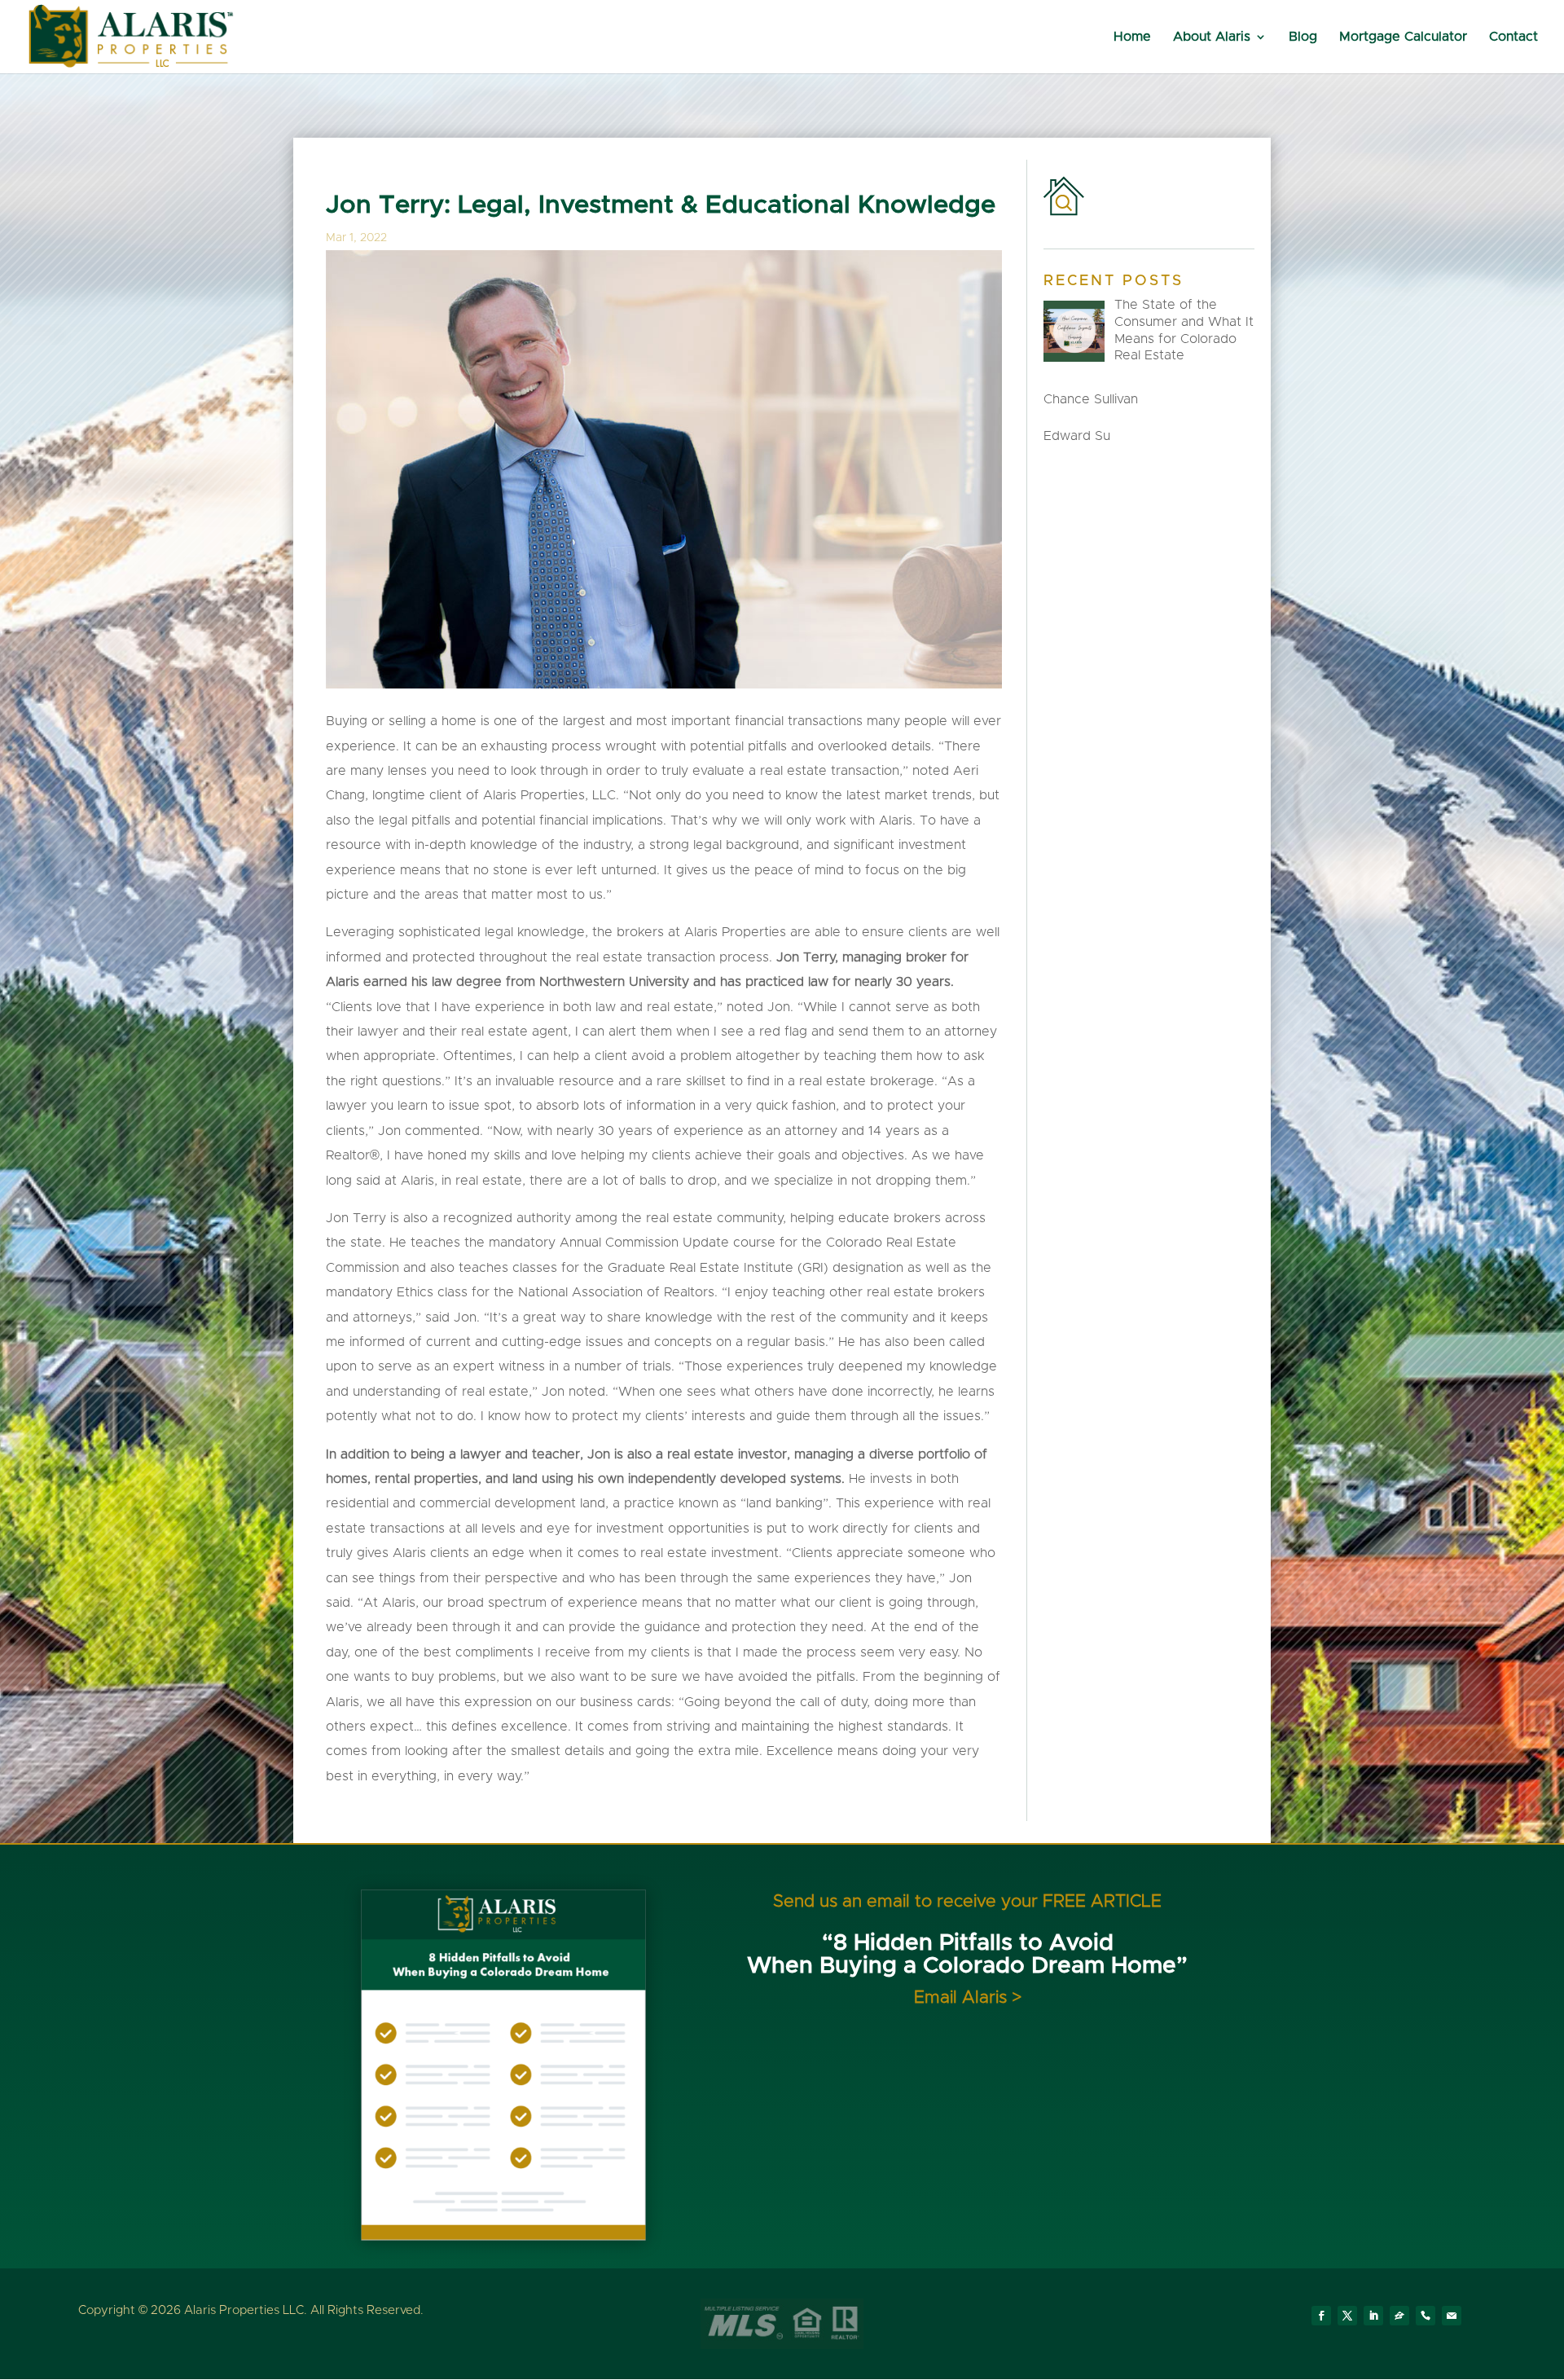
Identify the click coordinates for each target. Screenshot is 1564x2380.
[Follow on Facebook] (1321, 2316)
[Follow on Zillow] (1399, 2316)
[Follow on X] (1347, 2316)
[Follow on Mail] (1452, 2316)
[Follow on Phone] (1426, 2316)
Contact (1513, 37)
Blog (1303, 37)
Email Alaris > (968, 1997)
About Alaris (1212, 37)
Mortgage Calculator (1403, 37)
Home (1132, 37)
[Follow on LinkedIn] (1373, 2316)
